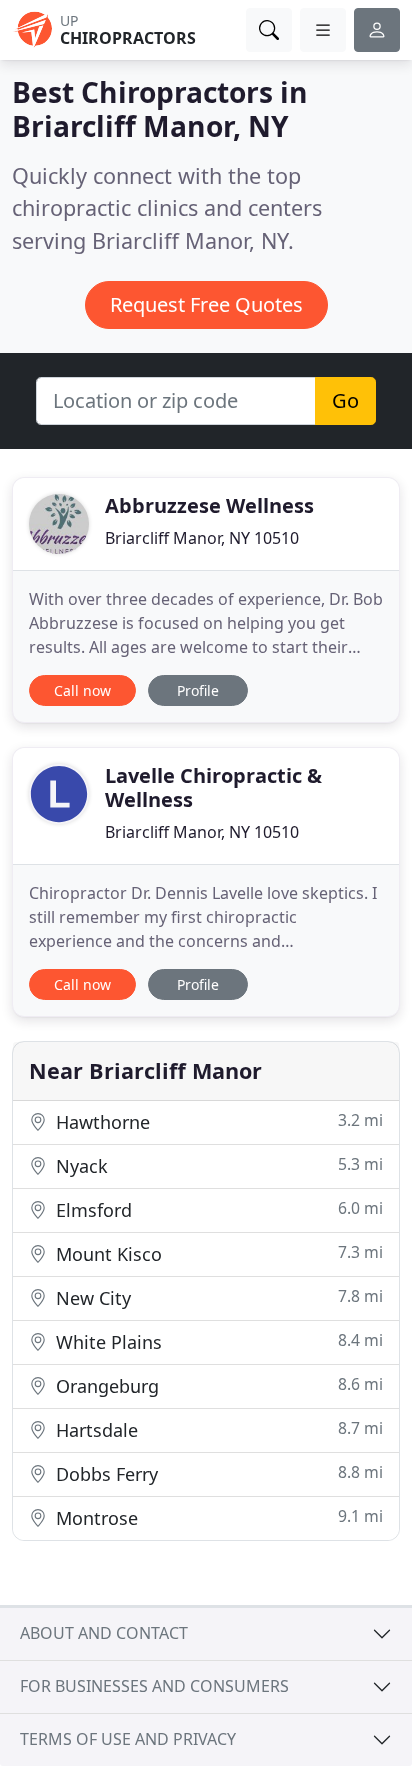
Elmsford (217, 1209)
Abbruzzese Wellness (209, 505)
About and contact (104, 1633)
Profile (198, 690)
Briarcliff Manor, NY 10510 (202, 538)
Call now (82, 690)
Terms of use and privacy (128, 1739)
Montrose (217, 1517)
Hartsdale (217, 1429)
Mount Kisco (217, 1253)
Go (345, 400)
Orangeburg (217, 1385)
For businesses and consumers (154, 1686)
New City (217, 1297)
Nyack (217, 1165)
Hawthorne (217, 1121)
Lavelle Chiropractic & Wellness (213, 787)
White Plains (217, 1341)
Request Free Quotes (206, 304)
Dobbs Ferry (217, 1473)
